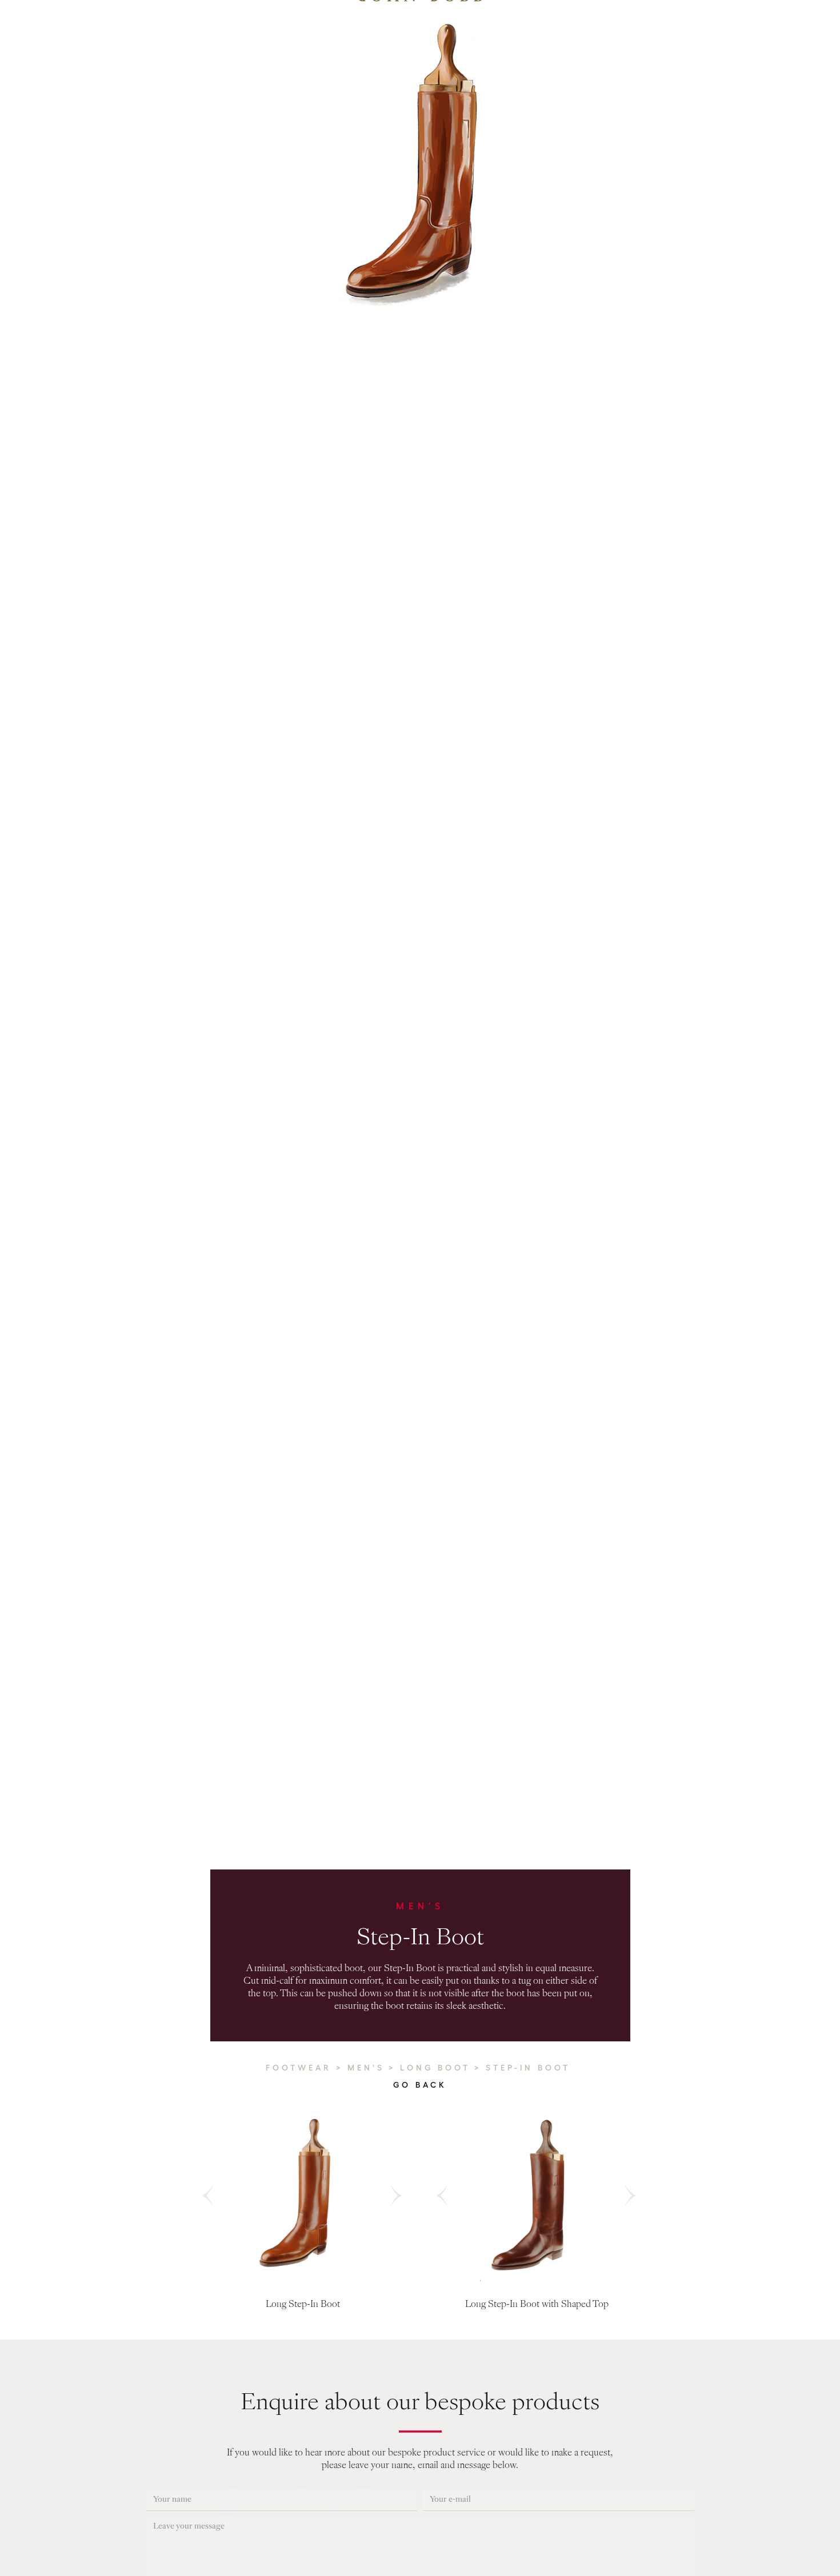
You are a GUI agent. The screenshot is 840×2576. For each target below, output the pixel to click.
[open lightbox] (303, 2196)
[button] (209, 2196)
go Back (420, 2084)
